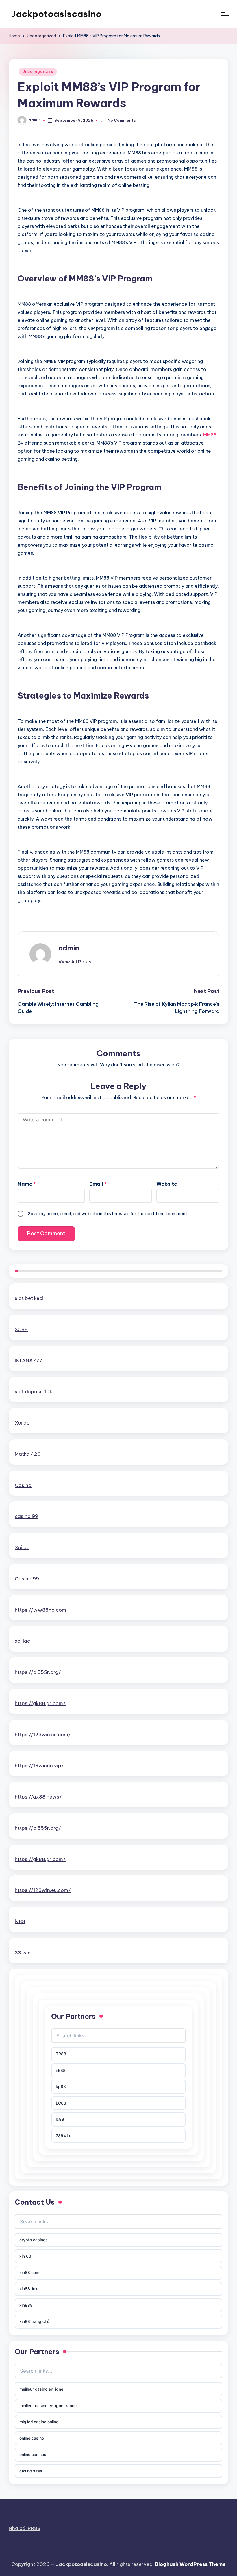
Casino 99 (27, 1579)
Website (167, 1184)
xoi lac (22, 1641)
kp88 (61, 2086)
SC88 (21, 1329)
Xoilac (22, 1423)
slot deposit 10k (34, 1392)
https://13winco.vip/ (39, 1766)
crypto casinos (34, 2240)
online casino (32, 2438)
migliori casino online (39, 2422)
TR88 (61, 2054)
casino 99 (26, 1516)
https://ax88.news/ (38, 1797)
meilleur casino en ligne (41, 2389)
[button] (75, 962)
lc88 (60, 2119)
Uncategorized (38, 72)
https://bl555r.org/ (38, 1672)
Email (98, 1184)
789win (63, 2136)
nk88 (61, 2070)
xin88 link (28, 2289)
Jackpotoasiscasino (57, 14)
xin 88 (25, 2256)
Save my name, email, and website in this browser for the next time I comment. (108, 1214)
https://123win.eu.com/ (43, 1735)
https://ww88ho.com (40, 1610)
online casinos (33, 2454)
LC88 (61, 2103)
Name (27, 1184)
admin (69, 948)
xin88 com (29, 2272)
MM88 (210, 435)
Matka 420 (28, 1454)
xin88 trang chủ (34, 2321)
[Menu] (225, 14)
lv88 (20, 1921)
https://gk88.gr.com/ (40, 1703)
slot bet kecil (30, 1298)
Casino (23, 1485)
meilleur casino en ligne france (48, 2405)
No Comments (122, 121)
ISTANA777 (29, 1361)
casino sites (31, 2471)
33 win (23, 1953)
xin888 (26, 2305)
